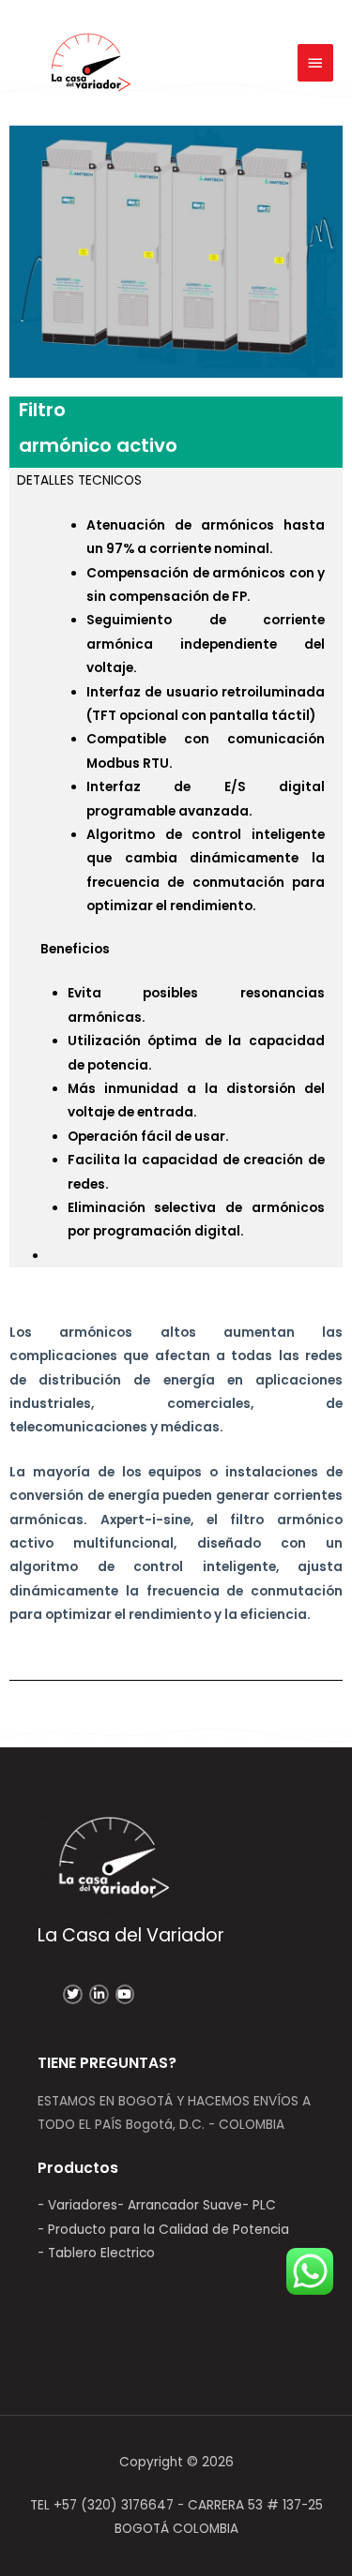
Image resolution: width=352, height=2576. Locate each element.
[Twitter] (73, 1994)
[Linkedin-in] (99, 1994)
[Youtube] (125, 1994)
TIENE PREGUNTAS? (107, 2063)
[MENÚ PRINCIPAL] (315, 63)
